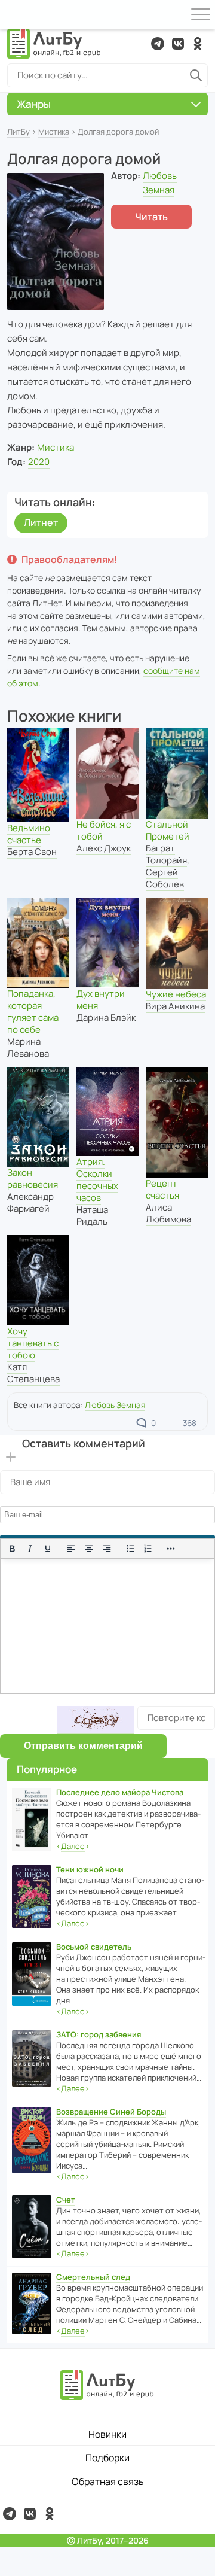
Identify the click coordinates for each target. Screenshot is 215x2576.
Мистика (54, 132)
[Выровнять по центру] (89, 1549)
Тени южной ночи (90, 1869)
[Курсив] (30, 1549)
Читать (151, 217)
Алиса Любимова (168, 1213)
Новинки (107, 2434)
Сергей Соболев (165, 878)
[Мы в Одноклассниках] (198, 44)
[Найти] (196, 75)
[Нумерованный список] (148, 1549)
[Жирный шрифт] (12, 1549)
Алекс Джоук (104, 848)
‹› (73, 1846)
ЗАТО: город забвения (99, 2034)
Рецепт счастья (162, 1189)
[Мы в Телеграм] (158, 44)
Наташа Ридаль (92, 1216)
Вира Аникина (175, 1006)
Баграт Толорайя (166, 854)
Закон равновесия (33, 1178)
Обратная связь (108, 2481)
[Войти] (14, 14)
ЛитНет (47, 603)
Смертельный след (93, 2277)
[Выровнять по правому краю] (107, 1549)
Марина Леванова (28, 1047)
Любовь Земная (115, 1405)
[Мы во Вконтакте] (178, 44)
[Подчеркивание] (48, 1549)
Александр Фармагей (30, 1202)
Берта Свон (32, 852)
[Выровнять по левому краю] (71, 1549)
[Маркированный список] (130, 1549)
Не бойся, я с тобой (104, 830)
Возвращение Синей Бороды (111, 2112)
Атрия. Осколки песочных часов (97, 1180)
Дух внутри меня (101, 1000)
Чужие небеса (176, 994)
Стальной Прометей (168, 830)
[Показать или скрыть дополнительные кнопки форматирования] (171, 1549)
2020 (39, 462)
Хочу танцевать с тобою (33, 1343)
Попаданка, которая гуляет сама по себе (33, 1012)
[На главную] (54, 44)
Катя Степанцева (33, 1373)
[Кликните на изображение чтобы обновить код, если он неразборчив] (96, 1720)
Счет (66, 2200)
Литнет (41, 522)
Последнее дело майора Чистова (120, 1792)
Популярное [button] (47, 1769)
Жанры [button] (34, 104)
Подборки (107, 2458)
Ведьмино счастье (29, 834)
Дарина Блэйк (106, 1018)
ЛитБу (19, 132)
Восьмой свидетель (94, 1947)
